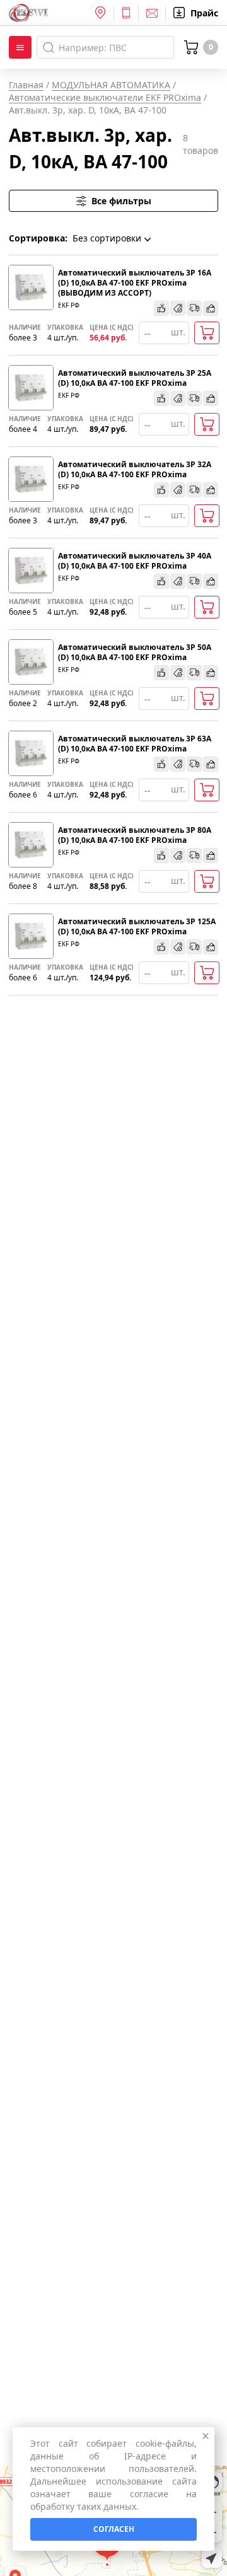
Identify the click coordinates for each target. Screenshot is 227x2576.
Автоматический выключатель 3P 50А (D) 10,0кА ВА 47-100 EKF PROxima (135, 653)
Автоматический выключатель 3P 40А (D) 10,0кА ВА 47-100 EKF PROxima (135, 561)
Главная (26, 85)
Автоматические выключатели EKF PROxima (105, 97)
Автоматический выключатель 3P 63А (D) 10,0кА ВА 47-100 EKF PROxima (135, 744)
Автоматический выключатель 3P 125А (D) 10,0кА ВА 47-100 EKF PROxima (137, 927)
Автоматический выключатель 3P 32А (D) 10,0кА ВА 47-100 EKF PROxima (135, 470)
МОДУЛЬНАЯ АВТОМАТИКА (111, 85)
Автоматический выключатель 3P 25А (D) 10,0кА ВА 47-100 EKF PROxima (135, 378)
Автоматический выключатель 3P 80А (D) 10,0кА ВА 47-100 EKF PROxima (135, 835)
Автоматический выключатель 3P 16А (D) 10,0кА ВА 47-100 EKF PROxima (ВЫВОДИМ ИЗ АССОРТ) (135, 283)
